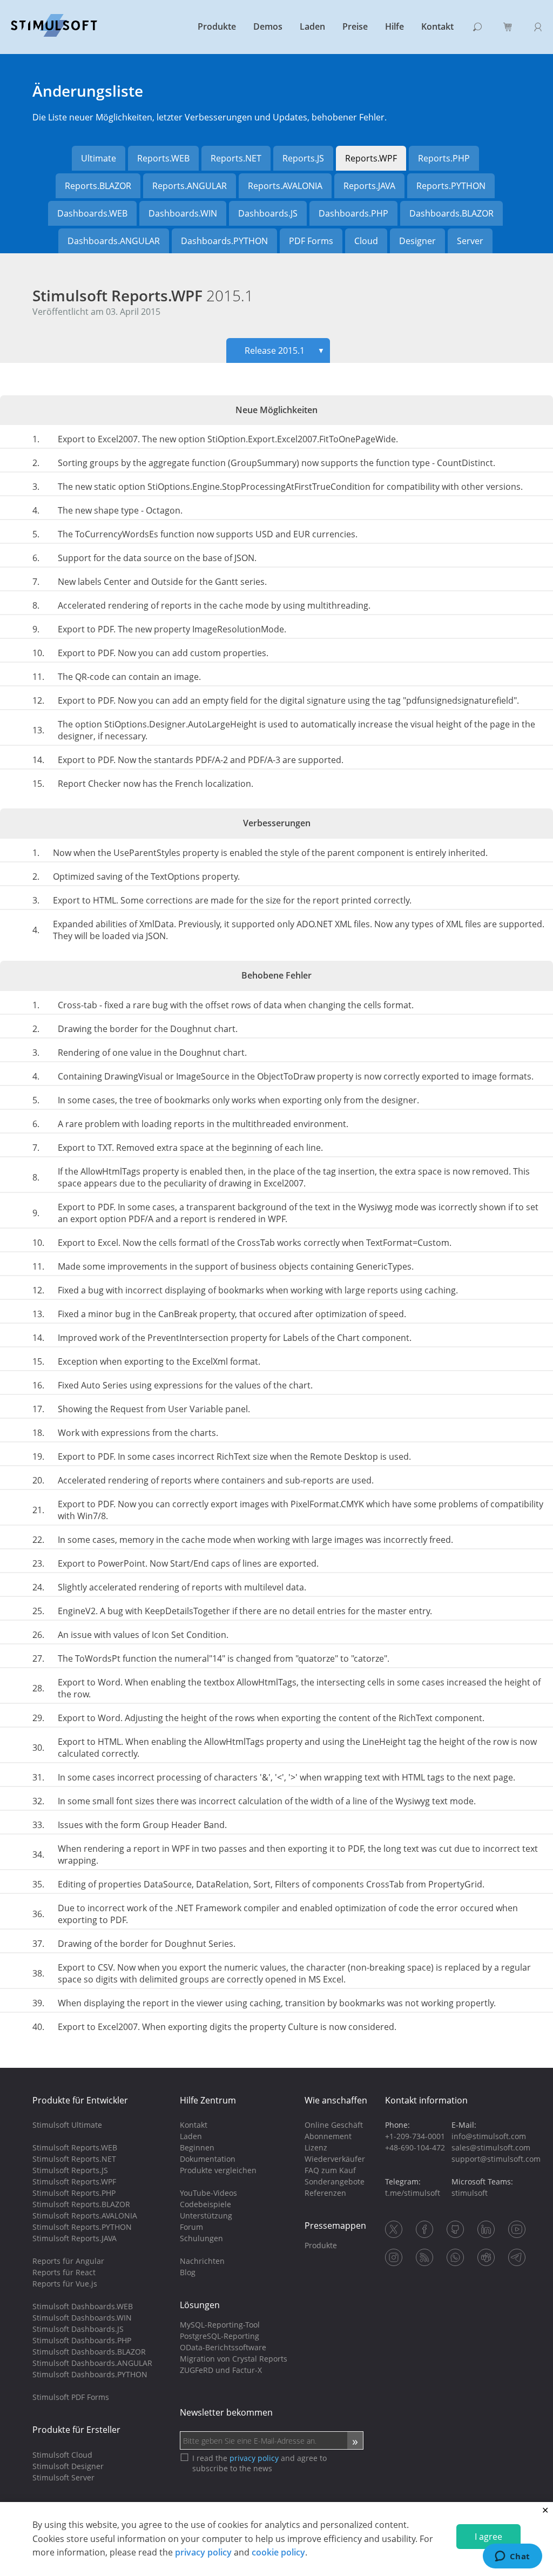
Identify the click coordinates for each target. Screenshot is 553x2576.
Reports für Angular (68, 2261)
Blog (188, 2272)
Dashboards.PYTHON (224, 241)
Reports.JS (303, 158)
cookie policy (278, 2552)
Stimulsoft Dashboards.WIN (82, 2318)
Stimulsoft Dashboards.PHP (82, 2340)
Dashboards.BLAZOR (451, 213)
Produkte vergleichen (218, 2170)
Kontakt (437, 26)
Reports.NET (236, 158)
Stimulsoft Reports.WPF (143, 295)
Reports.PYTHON (451, 186)
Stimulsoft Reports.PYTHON (82, 2227)
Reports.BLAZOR (98, 186)
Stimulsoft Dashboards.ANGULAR (92, 2363)
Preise (355, 26)
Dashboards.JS (268, 213)
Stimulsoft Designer (68, 2466)
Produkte (217, 26)
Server (470, 241)
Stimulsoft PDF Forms (71, 2397)
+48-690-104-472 (415, 2147)
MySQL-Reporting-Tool (220, 2325)
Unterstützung (206, 2216)
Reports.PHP (444, 158)
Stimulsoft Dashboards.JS (78, 2329)
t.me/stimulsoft (413, 2193)
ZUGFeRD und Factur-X (221, 2370)
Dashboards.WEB (92, 213)
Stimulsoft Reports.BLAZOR (81, 2204)
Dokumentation (208, 2159)
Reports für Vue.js (65, 2284)
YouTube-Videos (208, 2193)
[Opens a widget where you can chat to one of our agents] (512, 2557)
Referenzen (325, 2193)
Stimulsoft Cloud (62, 2455)
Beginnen (197, 2147)
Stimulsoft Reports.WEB (75, 2147)
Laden (312, 26)
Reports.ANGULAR (190, 186)
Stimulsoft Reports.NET (74, 2159)
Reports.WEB (163, 158)
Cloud (366, 241)
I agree (488, 2537)
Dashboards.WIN (183, 213)
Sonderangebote (335, 2181)
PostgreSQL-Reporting (220, 2336)
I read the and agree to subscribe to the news (259, 2463)
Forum (191, 2227)
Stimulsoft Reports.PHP (74, 2193)
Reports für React (64, 2272)
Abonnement (328, 2136)
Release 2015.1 (285, 350)
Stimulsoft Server (63, 2477)
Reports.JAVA (369, 186)
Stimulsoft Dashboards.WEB (83, 2306)
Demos (268, 26)
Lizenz (316, 2147)
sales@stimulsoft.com (491, 2147)
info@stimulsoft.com (489, 2136)
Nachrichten (202, 2261)
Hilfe (394, 26)
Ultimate (99, 158)
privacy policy (203, 2552)
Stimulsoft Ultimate (67, 2125)
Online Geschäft (334, 2125)
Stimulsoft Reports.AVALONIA (85, 2216)
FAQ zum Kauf (330, 2170)
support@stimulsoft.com (496, 2159)
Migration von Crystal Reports (234, 2359)
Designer (417, 241)
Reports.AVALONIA (285, 186)
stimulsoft (470, 2193)
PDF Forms (311, 241)
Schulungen (201, 2238)
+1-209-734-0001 (415, 2136)
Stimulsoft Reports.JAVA (75, 2238)
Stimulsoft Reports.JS (70, 2170)
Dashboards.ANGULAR (114, 241)
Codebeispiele (205, 2204)
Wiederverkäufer (335, 2159)
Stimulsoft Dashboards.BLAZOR (89, 2352)
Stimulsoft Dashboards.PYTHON (90, 2374)
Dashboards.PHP (353, 213)
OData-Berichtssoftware (223, 2347)
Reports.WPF (371, 158)
